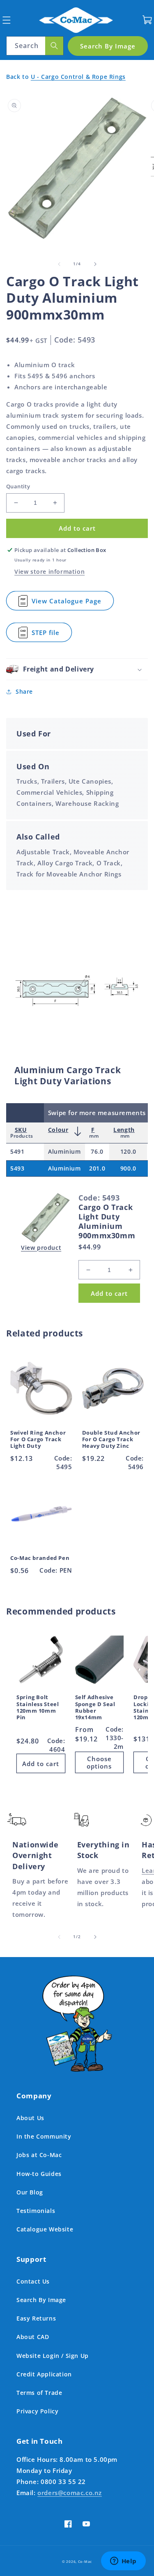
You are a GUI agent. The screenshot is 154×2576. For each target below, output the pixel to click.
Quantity (18, 486)
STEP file (52, 635)
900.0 (128, 1168)
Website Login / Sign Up (53, 2356)
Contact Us (33, 2281)
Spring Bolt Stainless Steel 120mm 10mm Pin (38, 1708)
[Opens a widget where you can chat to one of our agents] (123, 2562)
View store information (49, 572)
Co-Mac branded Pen (40, 1558)
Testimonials (36, 2211)
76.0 (97, 1151)
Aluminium (64, 1151)
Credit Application (44, 2374)
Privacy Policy (37, 2411)
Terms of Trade (39, 2393)
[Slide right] (95, 264)
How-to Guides (39, 2174)
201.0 (97, 1168)
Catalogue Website (45, 2229)
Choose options (99, 1762)
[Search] (54, 46)
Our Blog (30, 2192)
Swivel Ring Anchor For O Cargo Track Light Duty (38, 1440)
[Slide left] (59, 264)
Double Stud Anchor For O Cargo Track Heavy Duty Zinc (111, 1440)
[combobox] (35, 46)
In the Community (44, 2136)
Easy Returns (36, 2318)
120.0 (128, 1151)
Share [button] (24, 691)
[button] (6, 20)
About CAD (33, 2337)
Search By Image (41, 2300)
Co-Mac (85, 2561)
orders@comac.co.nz (70, 2493)
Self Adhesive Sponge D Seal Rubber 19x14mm (95, 1708)
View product (41, 1248)
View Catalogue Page (70, 604)
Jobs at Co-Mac (39, 2155)
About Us (30, 2118)
